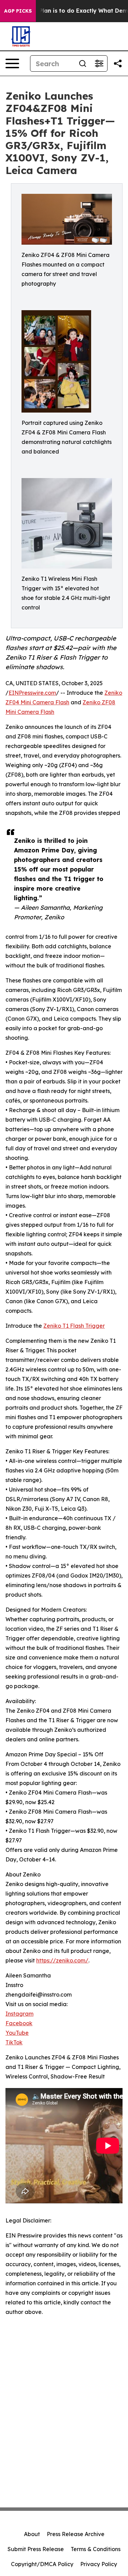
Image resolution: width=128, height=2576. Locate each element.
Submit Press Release (36, 2549)
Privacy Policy (99, 2564)
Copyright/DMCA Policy (42, 2564)
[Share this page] (118, 63)
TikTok (14, 2042)
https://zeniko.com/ (62, 1960)
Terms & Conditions (96, 2549)
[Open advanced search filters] (99, 63)
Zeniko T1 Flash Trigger (74, 1326)
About (32, 2534)
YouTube (17, 2033)
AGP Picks (18, 11)
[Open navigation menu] (12, 63)
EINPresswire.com (32, 693)
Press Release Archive (76, 2534)
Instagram (19, 2014)
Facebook (19, 2023)
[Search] (83, 63)
